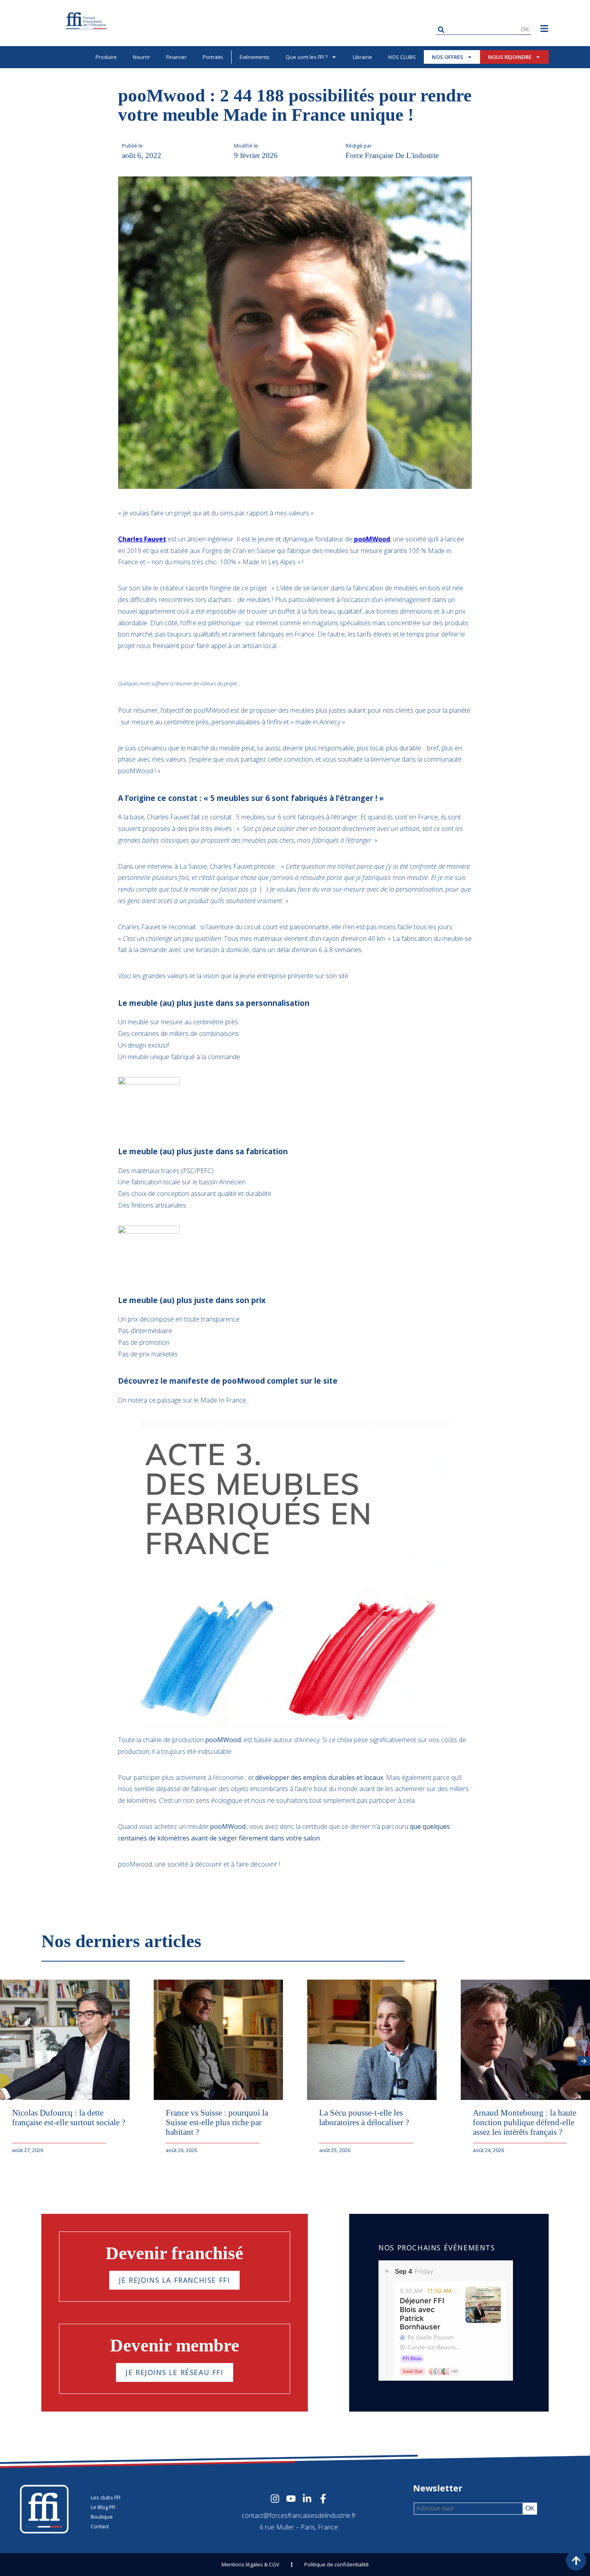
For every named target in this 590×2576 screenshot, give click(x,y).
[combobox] (477, 29)
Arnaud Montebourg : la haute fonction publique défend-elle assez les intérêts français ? (525, 2122)
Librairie (362, 57)
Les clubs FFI (106, 2497)
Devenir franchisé (174, 2253)
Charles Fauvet (142, 539)
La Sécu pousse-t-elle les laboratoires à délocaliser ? (364, 2117)
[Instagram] (275, 2499)
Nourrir (141, 57)
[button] (584, 2061)
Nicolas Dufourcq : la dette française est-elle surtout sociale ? (69, 2117)
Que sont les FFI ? (307, 57)
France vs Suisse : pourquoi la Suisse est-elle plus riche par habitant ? (217, 2122)
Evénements (255, 57)
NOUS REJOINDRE (510, 57)
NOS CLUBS (402, 57)
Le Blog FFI (103, 2507)
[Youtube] (291, 2499)
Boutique (102, 2517)
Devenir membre (175, 2345)
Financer (176, 57)
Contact (100, 2526)
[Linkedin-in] (307, 2499)
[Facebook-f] (323, 2499)
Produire (106, 57)
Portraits (213, 57)
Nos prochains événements (437, 2248)
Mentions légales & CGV (250, 2564)
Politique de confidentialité (337, 2564)
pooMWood (372, 539)
